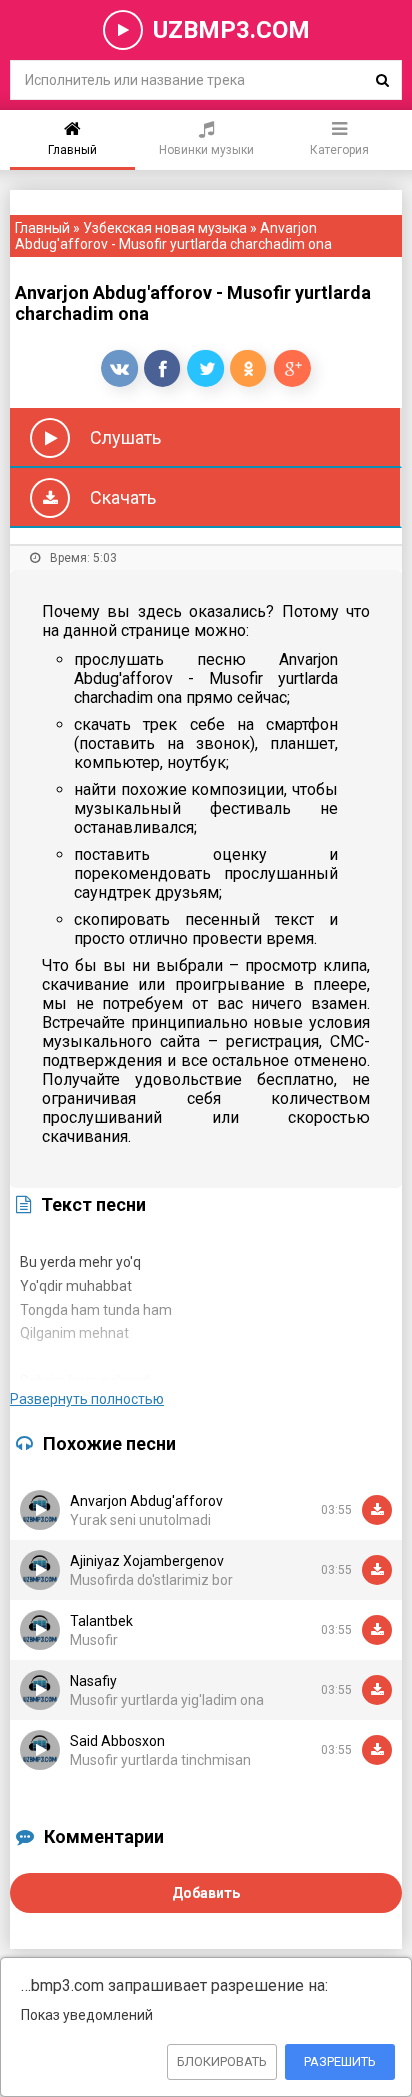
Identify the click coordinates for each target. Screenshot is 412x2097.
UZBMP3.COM (231, 30)
